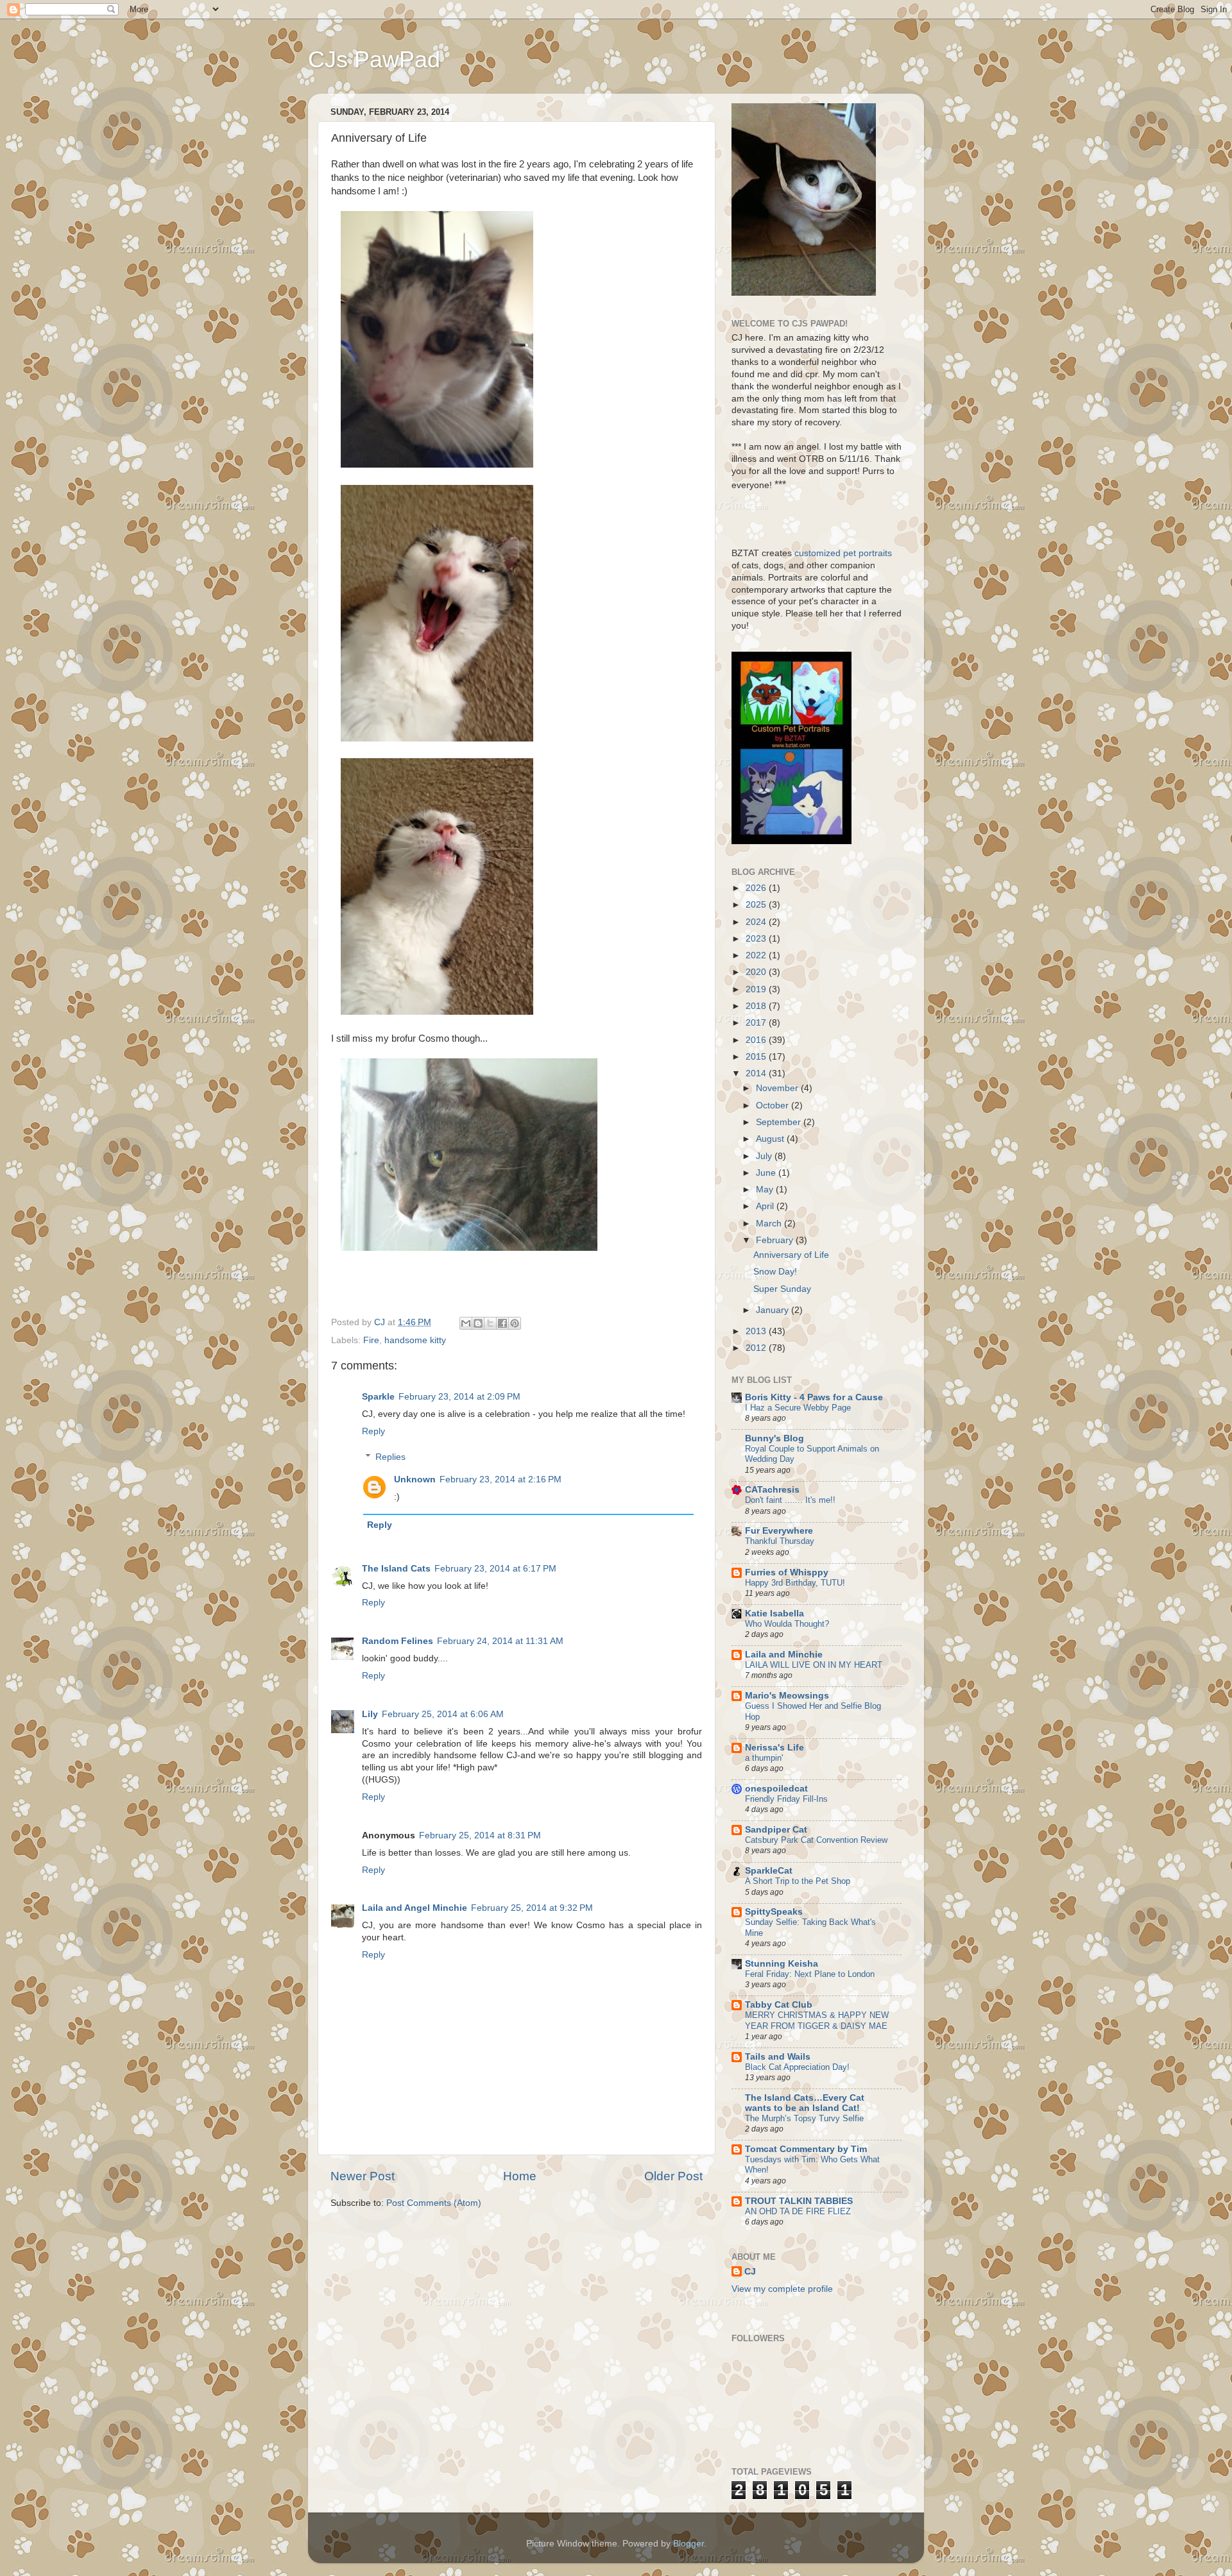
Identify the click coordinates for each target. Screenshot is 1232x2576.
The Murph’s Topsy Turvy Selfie (804, 2118)
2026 (757, 888)
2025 (757, 905)
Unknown (415, 1479)
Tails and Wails (778, 2057)
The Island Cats (396, 1569)
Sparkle (378, 1397)
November (778, 1088)
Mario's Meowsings (787, 1696)
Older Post (673, 2176)
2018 (757, 1006)
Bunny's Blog (774, 1438)
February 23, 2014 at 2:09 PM (459, 1397)
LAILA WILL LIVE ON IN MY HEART (814, 1665)
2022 (757, 955)
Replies (390, 1457)
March (770, 1224)
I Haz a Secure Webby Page (798, 1408)
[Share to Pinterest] (515, 1323)
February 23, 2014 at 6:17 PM (495, 1569)
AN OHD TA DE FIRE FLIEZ (798, 2211)
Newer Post (363, 2176)
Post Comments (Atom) (434, 2203)
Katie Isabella (774, 1614)
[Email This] (466, 1323)
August (771, 1139)
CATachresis (772, 1490)
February (776, 1240)
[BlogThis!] (478, 1323)
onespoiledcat (776, 1789)
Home (520, 2176)
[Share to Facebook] (502, 1323)
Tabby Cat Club (779, 2005)
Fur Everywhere (779, 1531)
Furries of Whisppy (787, 1572)
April (766, 1206)
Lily (370, 1714)
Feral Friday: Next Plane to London (810, 1974)
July (765, 1156)
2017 (757, 1023)
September (780, 1122)
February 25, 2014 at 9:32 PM (532, 1908)
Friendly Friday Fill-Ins (786, 1799)
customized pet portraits (842, 553)
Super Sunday (782, 1289)
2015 (757, 1057)
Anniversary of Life (791, 1255)
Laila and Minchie (784, 1655)
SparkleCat (769, 1871)
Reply (373, 1431)
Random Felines (398, 1641)
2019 (757, 989)
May (766, 1190)
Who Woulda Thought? (787, 1624)
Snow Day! (775, 1272)
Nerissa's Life (774, 1748)
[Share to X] (490, 1323)
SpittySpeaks (774, 1912)
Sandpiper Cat (776, 1830)
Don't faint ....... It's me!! (790, 1500)
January (774, 1310)
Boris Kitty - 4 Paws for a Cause (814, 1397)
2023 (757, 939)
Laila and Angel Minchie (415, 1908)
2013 (757, 1331)
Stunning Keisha (782, 1964)
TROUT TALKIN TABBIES (799, 2201)
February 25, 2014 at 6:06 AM (443, 1714)
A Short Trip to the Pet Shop (798, 1881)
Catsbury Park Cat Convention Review (816, 1840)
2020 (757, 972)
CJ (750, 2272)
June (767, 1173)
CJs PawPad (374, 59)
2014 (757, 1073)
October (774, 1106)
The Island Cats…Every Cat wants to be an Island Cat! (805, 2103)
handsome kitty (415, 1340)
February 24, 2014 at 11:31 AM (500, 1641)
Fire (371, 1340)
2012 (757, 1348)
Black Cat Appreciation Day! (797, 2067)
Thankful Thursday (780, 1541)
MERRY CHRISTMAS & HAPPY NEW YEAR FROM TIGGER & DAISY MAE (817, 2021)
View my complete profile (782, 2289)
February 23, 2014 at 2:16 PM (501, 1479)
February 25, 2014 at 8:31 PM (480, 1835)
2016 (757, 1040)
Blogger (689, 2544)
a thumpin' (764, 1758)
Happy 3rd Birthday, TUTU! (795, 1583)
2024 (757, 922)
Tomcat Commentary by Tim (806, 2149)
